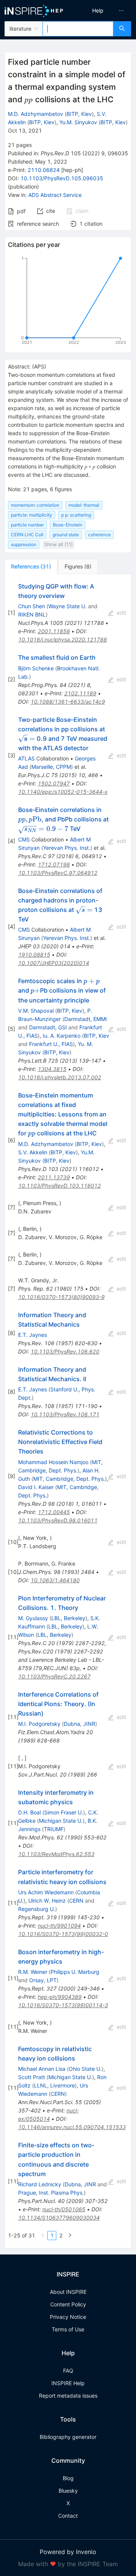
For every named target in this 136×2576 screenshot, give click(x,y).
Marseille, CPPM (51, 767)
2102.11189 (80, 693)
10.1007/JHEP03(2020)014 (54, 963)
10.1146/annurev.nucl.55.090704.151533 (72, 2127)
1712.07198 (54, 864)
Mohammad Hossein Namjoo (53, 1462)
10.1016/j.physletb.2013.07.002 (60, 1077)
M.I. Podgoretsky (39, 1724)
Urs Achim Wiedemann (46, 1892)
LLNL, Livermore (54, 2085)
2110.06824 (44, 170)
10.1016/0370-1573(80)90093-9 (61, 1297)
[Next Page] (70, 2236)
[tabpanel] (68, 1411)
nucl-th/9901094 (59, 1926)
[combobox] (78, 29)
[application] (68, 302)
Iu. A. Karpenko (62, 1036)
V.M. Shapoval (36, 1011)
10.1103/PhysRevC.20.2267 (54, 1676)
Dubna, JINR (80, 1724)
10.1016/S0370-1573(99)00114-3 (63, 2005)
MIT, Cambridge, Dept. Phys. (69, 1479)
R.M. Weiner (33, 1972)
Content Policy (68, 2304)
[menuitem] (98, 11)
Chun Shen (32, 606)
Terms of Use (68, 2329)
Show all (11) (59, 544)
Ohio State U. (85, 2069)
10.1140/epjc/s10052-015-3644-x (63, 792)
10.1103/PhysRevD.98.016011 (58, 1520)
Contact (68, 2516)
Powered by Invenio (68, 2552)
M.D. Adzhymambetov (36, 114)
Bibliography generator (68, 2437)
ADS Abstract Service (55, 195)
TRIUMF (54, 1829)
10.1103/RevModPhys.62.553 (56, 1854)
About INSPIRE (68, 2292)
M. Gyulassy (33, 1618)
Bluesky (68, 2491)
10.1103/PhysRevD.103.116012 (59, 1186)
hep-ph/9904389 (60, 1997)
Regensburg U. (37, 1909)
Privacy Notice (68, 2317)
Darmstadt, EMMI (86, 1019)
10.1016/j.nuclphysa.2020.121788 (63, 639)
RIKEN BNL (32, 614)
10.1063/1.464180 (55, 1580)
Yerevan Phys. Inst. (67, 848)
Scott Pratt (32, 2077)
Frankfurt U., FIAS (51, 1044)
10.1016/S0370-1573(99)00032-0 (63, 1934)
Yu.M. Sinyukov (78, 122)
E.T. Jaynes (32, 1335)
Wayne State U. (67, 606)
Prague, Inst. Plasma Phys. (51, 2193)
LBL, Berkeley (68, 1618)
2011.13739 (54, 1177)
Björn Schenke (36, 668)
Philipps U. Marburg (75, 1972)
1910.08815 (34, 955)
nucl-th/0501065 (64, 2209)
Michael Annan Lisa (42, 2069)
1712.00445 (54, 1512)
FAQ (68, 2371)
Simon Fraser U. (64, 1812)
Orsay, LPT (43, 1980)
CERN (76, 1901)
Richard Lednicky (40, 2184)
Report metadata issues (68, 2396)
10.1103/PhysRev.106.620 (65, 1351)
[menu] (103, 11)
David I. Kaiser (36, 1487)
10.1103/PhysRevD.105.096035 (62, 178)
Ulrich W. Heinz (47, 1901)
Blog (68, 2478)
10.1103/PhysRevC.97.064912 (58, 873)
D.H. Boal (29, 1812)
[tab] (31, 567)
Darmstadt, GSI (48, 1027)
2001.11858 (54, 631)
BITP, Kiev (79, 114)
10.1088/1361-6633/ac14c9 (68, 702)
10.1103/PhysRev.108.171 (65, 1414)
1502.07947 (54, 783)
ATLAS (26, 758)
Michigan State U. (61, 1821)
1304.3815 (52, 1069)
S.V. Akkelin (33, 1152)
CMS (24, 839)
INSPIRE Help (68, 2383)
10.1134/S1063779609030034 (59, 2218)
